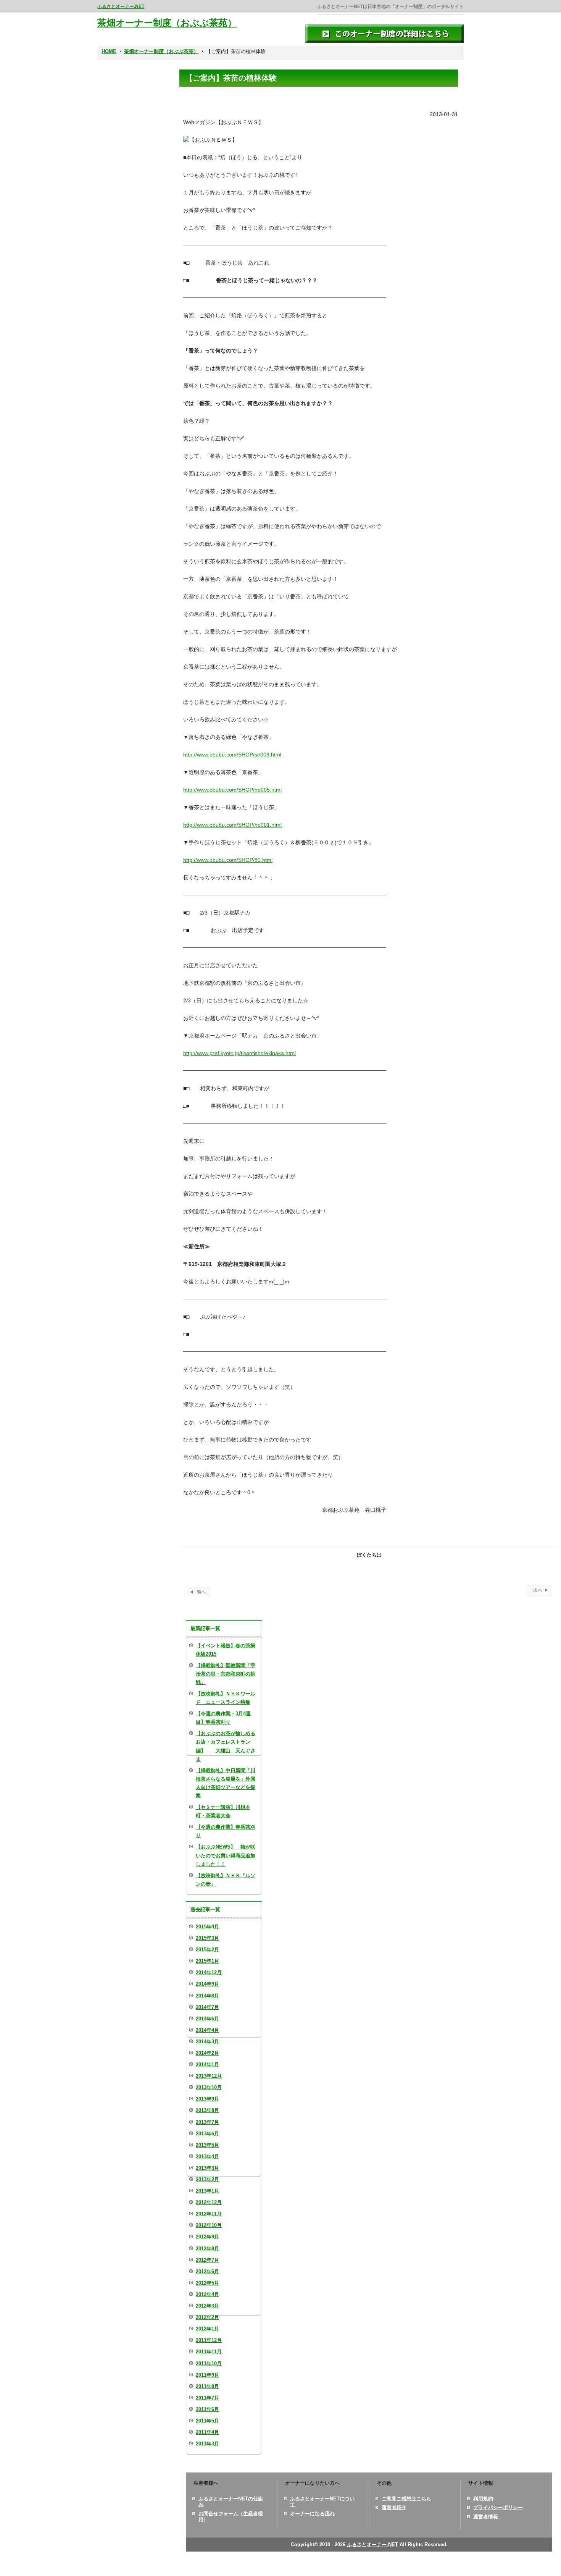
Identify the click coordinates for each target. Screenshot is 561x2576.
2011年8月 (207, 2386)
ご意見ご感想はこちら (406, 2499)
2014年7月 (207, 2007)
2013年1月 (207, 2191)
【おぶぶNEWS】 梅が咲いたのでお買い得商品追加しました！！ (226, 1855)
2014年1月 (207, 2065)
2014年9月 (207, 1984)
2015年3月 (207, 1938)
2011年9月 (207, 2375)
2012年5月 (207, 2283)
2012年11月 (209, 2214)
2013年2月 (207, 2179)
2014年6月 (207, 2019)
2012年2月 (207, 2317)
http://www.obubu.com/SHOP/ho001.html (232, 825)
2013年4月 (207, 2157)
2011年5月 (207, 2421)
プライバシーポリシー (498, 2507)
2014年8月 (207, 1996)
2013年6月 (207, 2134)
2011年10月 (209, 2363)
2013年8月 (207, 2110)
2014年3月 (207, 2042)
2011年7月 (207, 2398)
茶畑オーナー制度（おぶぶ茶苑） (167, 23)
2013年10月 (209, 2087)
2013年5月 (207, 2145)
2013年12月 (209, 2076)
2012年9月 (207, 2237)
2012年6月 (207, 2271)
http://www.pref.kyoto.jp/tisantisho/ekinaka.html (239, 1053)
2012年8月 (207, 2249)
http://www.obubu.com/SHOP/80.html (228, 860)
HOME (109, 51)
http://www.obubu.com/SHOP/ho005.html (232, 790)
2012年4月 (207, 2294)
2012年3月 (207, 2306)
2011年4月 (207, 2432)
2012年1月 (207, 2329)
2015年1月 (207, 1961)
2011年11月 (209, 2352)
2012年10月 (209, 2225)
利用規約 (483, 2499)
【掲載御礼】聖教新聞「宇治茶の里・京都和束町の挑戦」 (226, 1674)
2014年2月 (207, 2053)
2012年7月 (207, 2260)
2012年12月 (209, 2202)
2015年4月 (207, 1927)
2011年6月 (207, 2409)
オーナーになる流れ (312, 2514)
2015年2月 (207, 1950)
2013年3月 (207, 2168)
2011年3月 (207, 2444)
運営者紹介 (394, 2507)
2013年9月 (207, 2099)
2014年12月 (209, 1972)
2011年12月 (209, 2340)
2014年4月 (207, 2030)
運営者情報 (486, 2517)
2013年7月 (207, 2122)
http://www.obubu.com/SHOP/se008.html (232, 755)
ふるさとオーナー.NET (121, 6)
